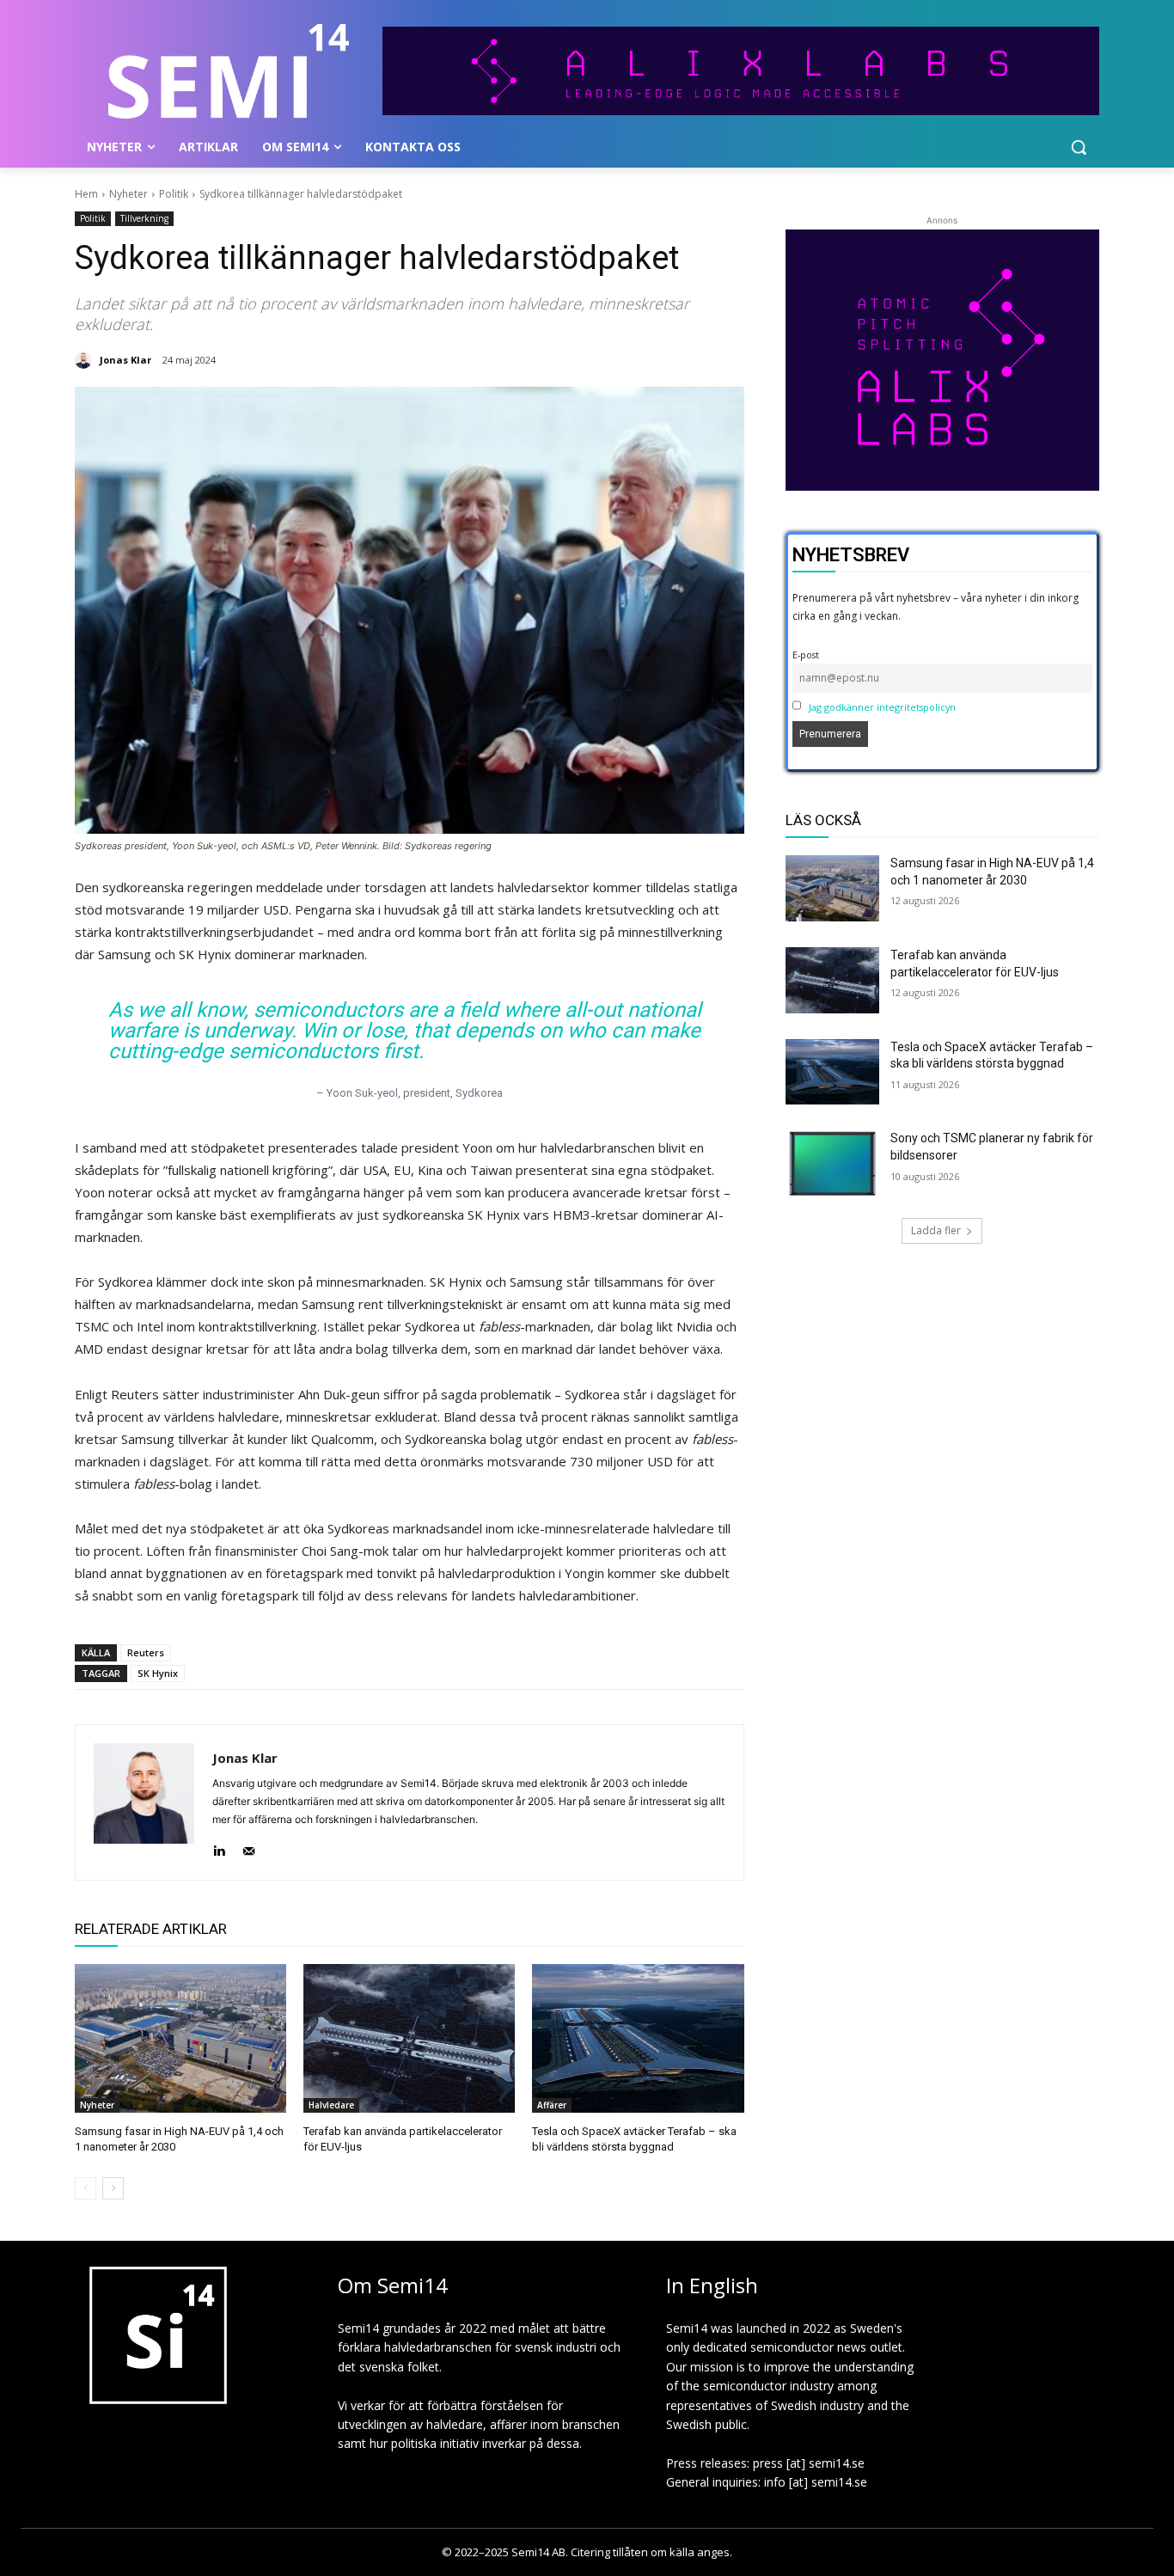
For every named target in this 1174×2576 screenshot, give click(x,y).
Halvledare (331, 2105)
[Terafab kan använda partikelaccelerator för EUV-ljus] (409, 2038)
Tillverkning (144, 218)
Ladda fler (936, 1230)
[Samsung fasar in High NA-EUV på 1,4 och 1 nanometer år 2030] (180, 2038)
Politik (174, 194)
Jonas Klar (125, 360)
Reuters (146, 1652)
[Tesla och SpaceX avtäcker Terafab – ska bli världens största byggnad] (638, 2038)
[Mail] (249, 1847)
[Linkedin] (219, 1847)
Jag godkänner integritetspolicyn (882, 707)
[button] (1079, 147)
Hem (86, 194)
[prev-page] (86, 2188)
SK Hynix (158, 1673)
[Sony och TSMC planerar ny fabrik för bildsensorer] (833, 1163)
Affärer (552, 2105)
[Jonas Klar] (86, 360)
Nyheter (128, 194)
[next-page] (113, 2188)
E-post (806, 655)
